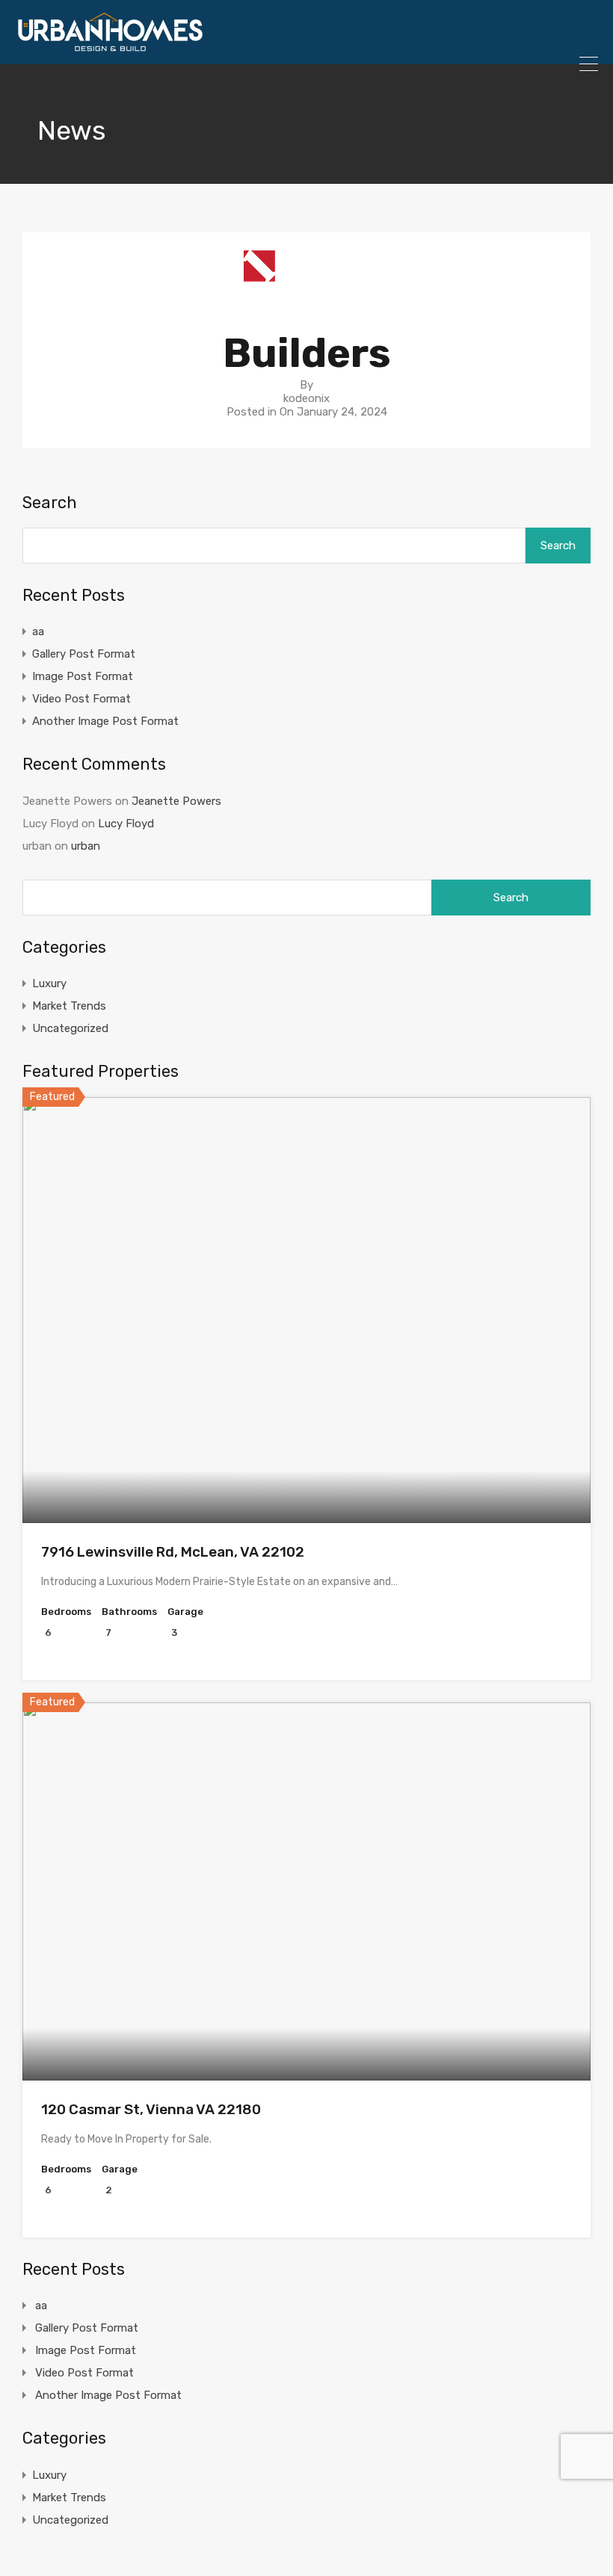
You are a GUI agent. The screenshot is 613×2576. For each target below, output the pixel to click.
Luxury (49, 983)
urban (86, 846)
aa (38, 631)
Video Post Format (81, 699)
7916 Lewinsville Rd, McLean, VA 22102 (173, 1552)
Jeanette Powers (176, 801)
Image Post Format (83, 676)
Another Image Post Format (105, 721)
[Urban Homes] (110, 46)
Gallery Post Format (84, 654)
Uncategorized (70, 1028)
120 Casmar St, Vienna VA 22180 (151, 2109)
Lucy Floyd (126, 824)
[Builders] (306, 293)
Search (50, 503)
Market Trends (69, 1006)
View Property (307, 1437)
